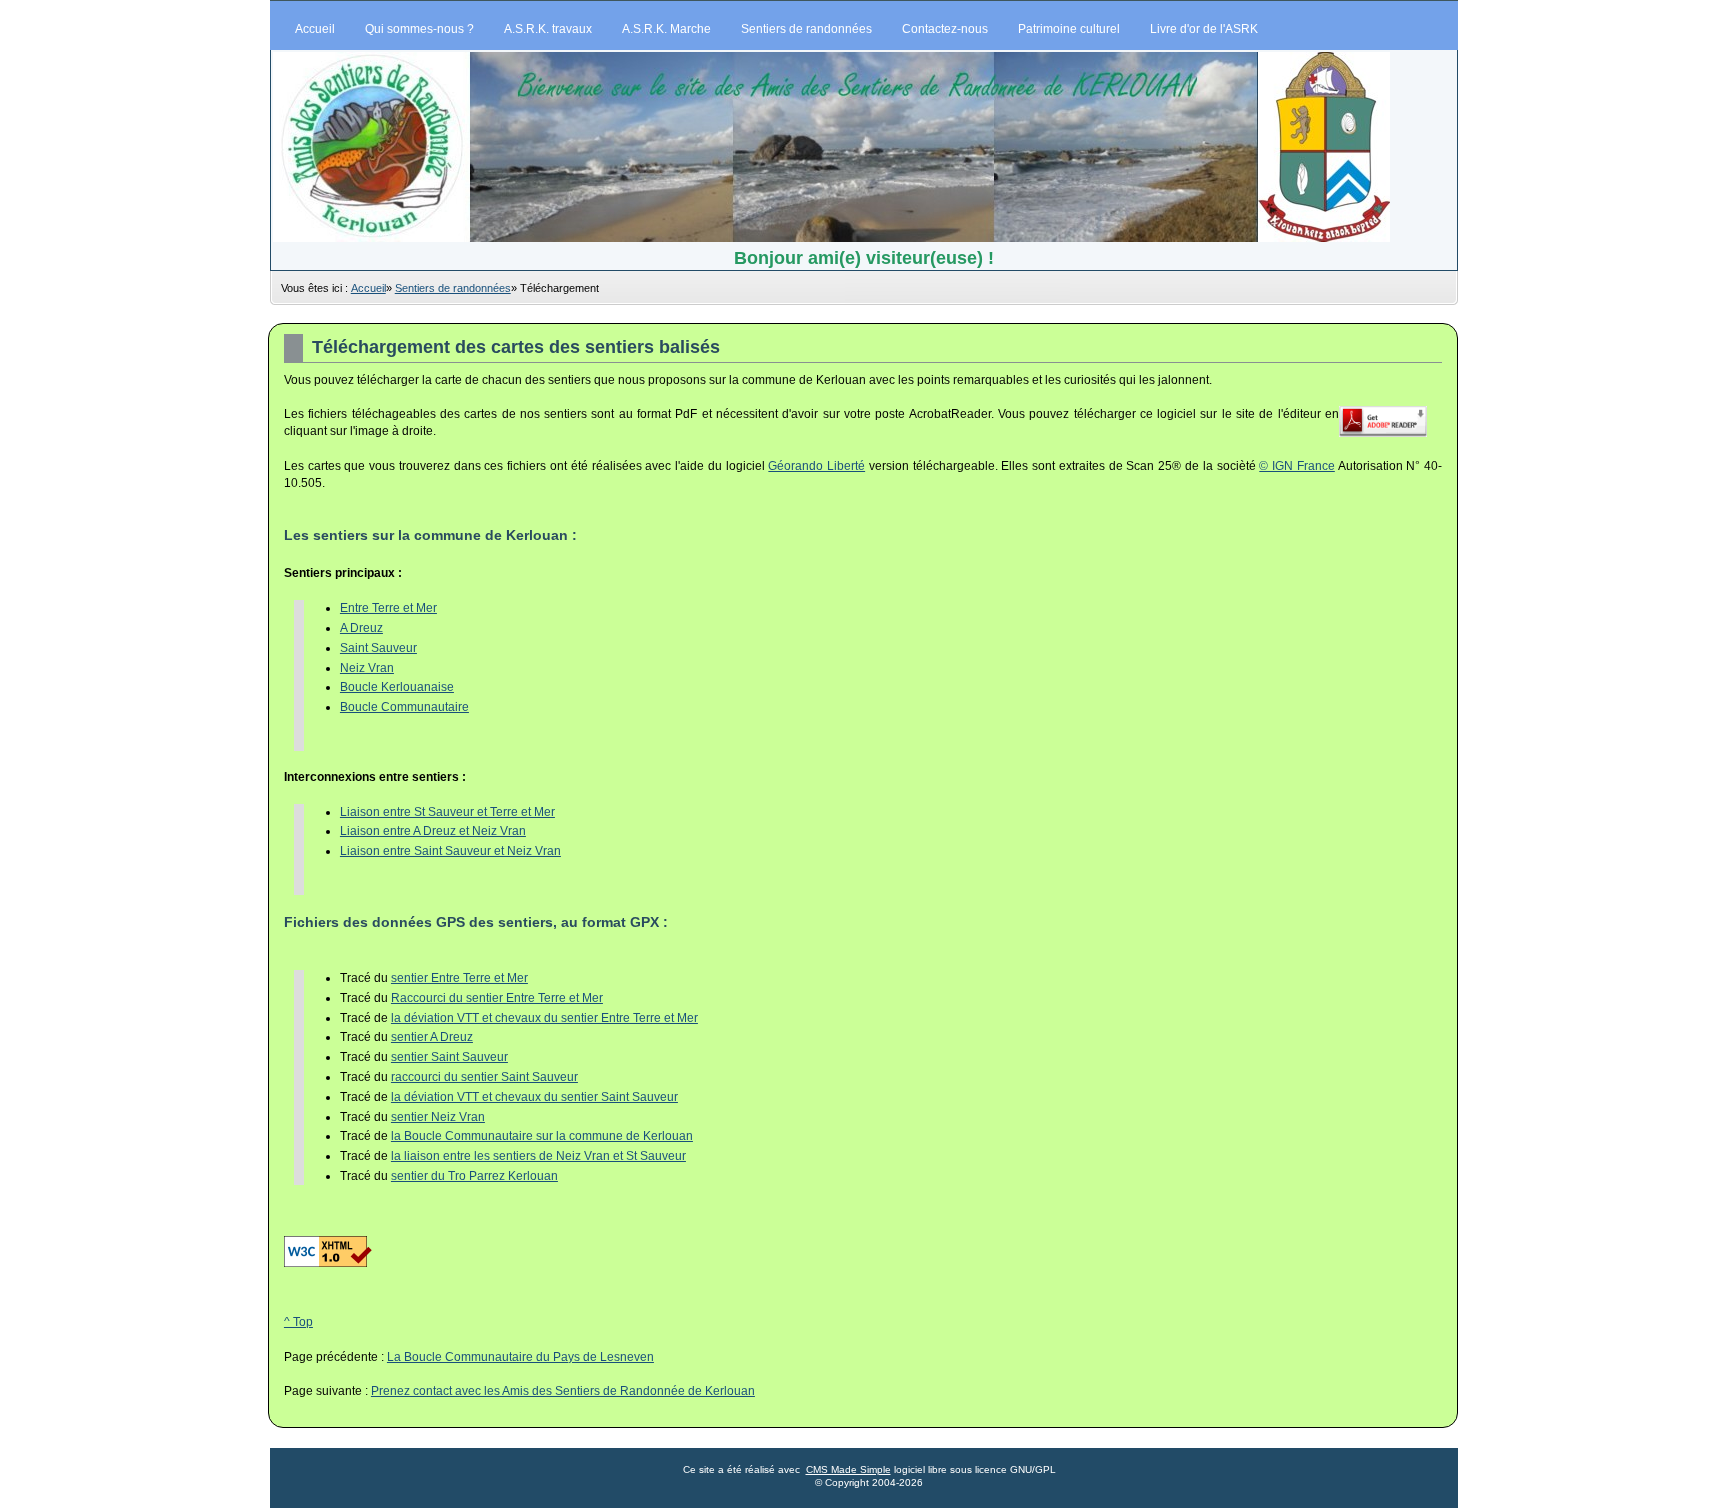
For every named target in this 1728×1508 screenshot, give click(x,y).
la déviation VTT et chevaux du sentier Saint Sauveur (534, 1097)
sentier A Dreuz (432, 1037)
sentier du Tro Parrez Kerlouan (474, 1176)
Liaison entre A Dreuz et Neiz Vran (433, 831)
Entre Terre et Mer (388, 608)
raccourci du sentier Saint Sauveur (484, 1077)
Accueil (368, 288)
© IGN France (1297, 466)
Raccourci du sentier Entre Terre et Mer (497, 998)
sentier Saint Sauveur (449, 1057)
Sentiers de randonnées (453, 288)
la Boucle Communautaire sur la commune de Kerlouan (542, 1136)
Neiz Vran (367, 668)
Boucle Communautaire (404, 707)
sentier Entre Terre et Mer (459, 978)
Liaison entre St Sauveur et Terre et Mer (447, 812)
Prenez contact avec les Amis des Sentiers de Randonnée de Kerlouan (563, 1391)
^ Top (298, 1322)
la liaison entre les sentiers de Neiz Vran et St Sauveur (538, 1156)
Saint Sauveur (378, 648)
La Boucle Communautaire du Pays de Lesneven (520, 1357)
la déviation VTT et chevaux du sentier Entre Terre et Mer (544, 1018)
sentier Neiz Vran (438, 1117)
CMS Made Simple (848, 1469)
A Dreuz (361, 628)
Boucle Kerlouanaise (397, 687)
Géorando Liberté (816, 466)
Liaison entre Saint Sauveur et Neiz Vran (450, 851)
